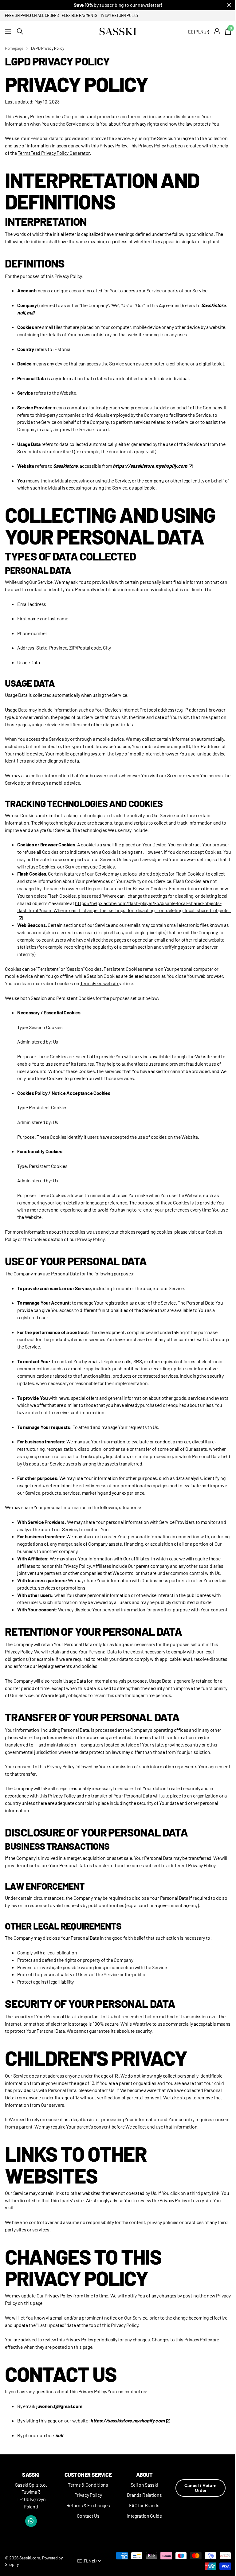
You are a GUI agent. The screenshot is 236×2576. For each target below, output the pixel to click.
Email (133, 1280)
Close (220, 1228)
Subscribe (145, 1330)
